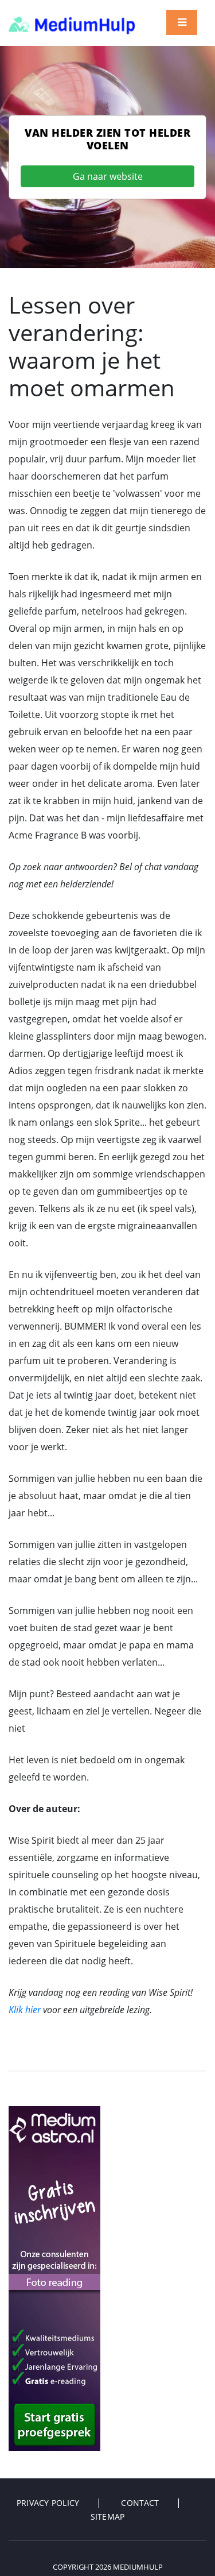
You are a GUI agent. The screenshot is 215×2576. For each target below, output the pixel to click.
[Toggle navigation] (182, 22)
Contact (140, 2503)
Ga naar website (108, 176)
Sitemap (108, 2517)
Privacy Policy (48, 2503)
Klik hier (25, 2010)
